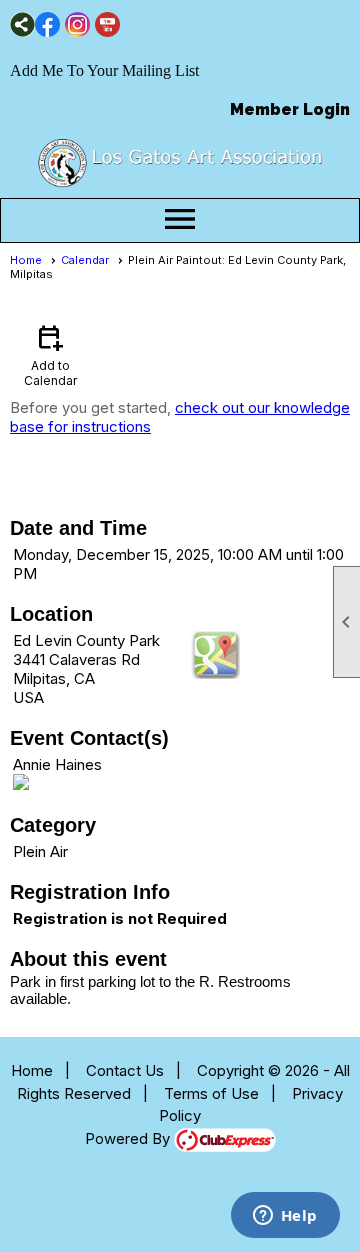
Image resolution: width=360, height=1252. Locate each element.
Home (26, 260)
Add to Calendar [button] (50, 354)
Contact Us (125, 1070)
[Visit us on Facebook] (47, 24)
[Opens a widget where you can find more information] (285, 1217)
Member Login (290, 109)
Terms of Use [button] (211, 1093)
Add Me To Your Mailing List (104, 70)
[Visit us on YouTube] (107, 24)
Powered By (129, 1138)
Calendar (85, 260)
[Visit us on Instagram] (77, 24)
